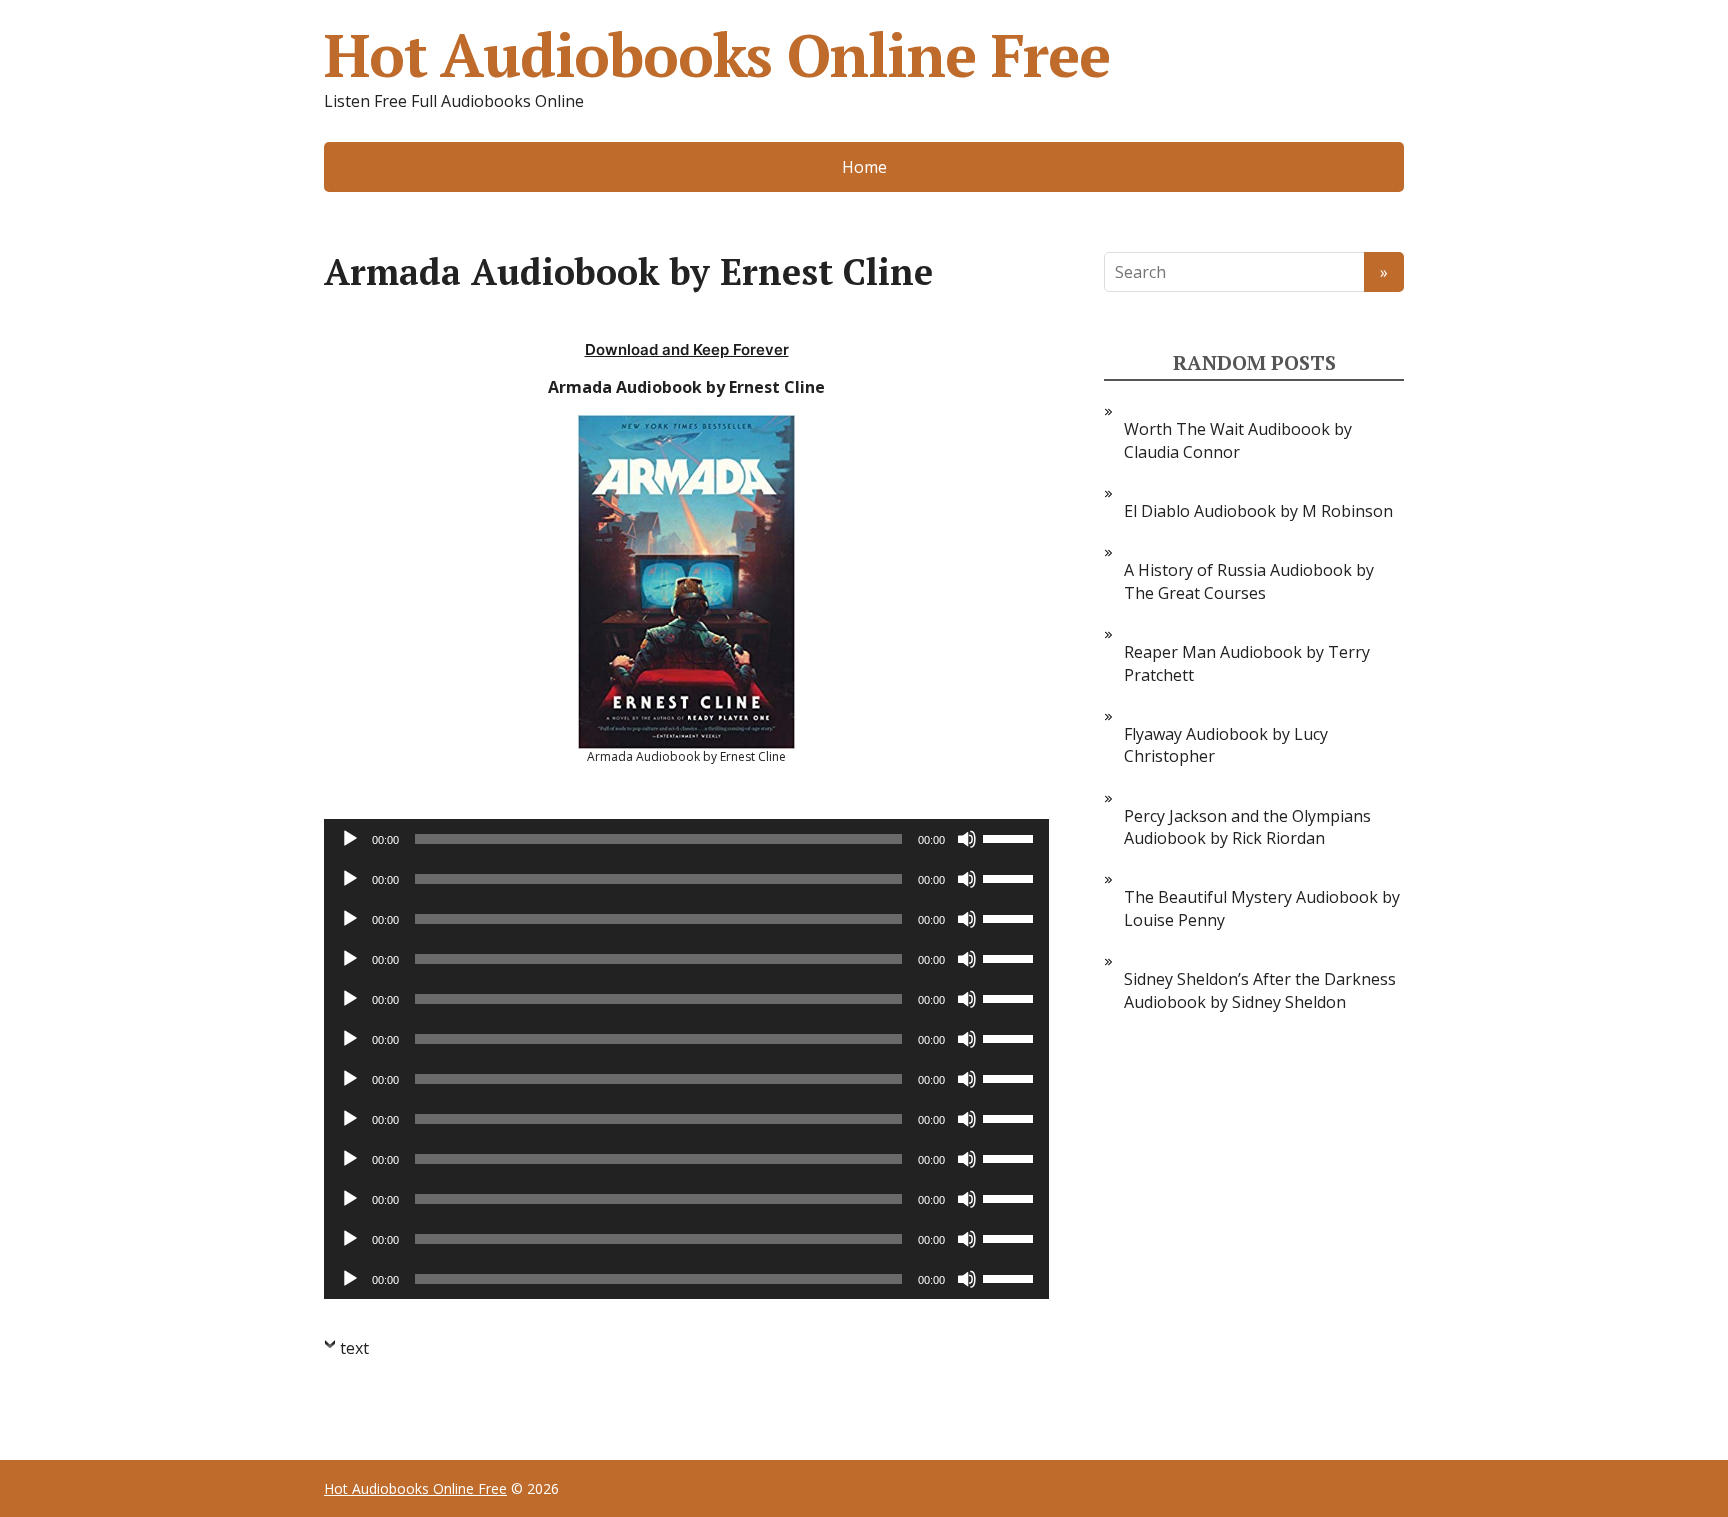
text (354, 1348)
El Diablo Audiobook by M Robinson (1258, 511)
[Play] (350, 839)
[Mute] (967, 839)
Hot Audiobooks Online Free (717, 55)
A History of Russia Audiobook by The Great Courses (1249, 581)
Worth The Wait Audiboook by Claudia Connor (1238, 440)
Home (864, 167)
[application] (686, 839)
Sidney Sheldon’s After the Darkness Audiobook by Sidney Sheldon (1260, 990)
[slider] (1011, 837)
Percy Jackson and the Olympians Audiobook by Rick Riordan (1247, 827)
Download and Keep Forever (687, 349)
